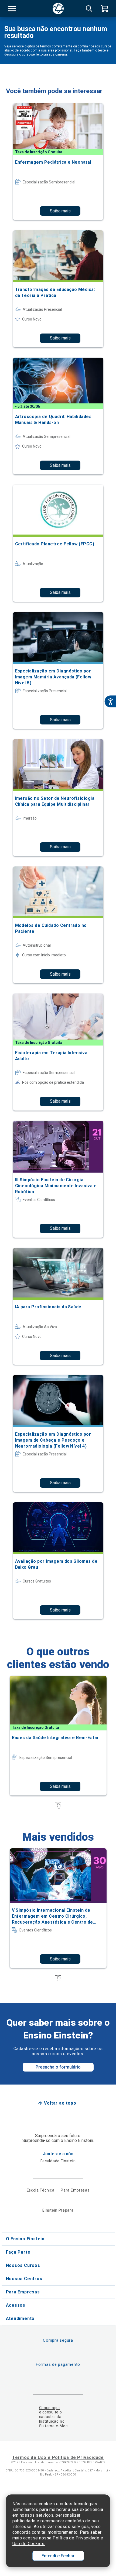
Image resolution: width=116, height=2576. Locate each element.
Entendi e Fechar (58, 2556)
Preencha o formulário (58, 2067)
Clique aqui (50, 2408)
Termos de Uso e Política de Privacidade (58, 2457)
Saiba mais (60, 211)
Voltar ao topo (60, 2103)
